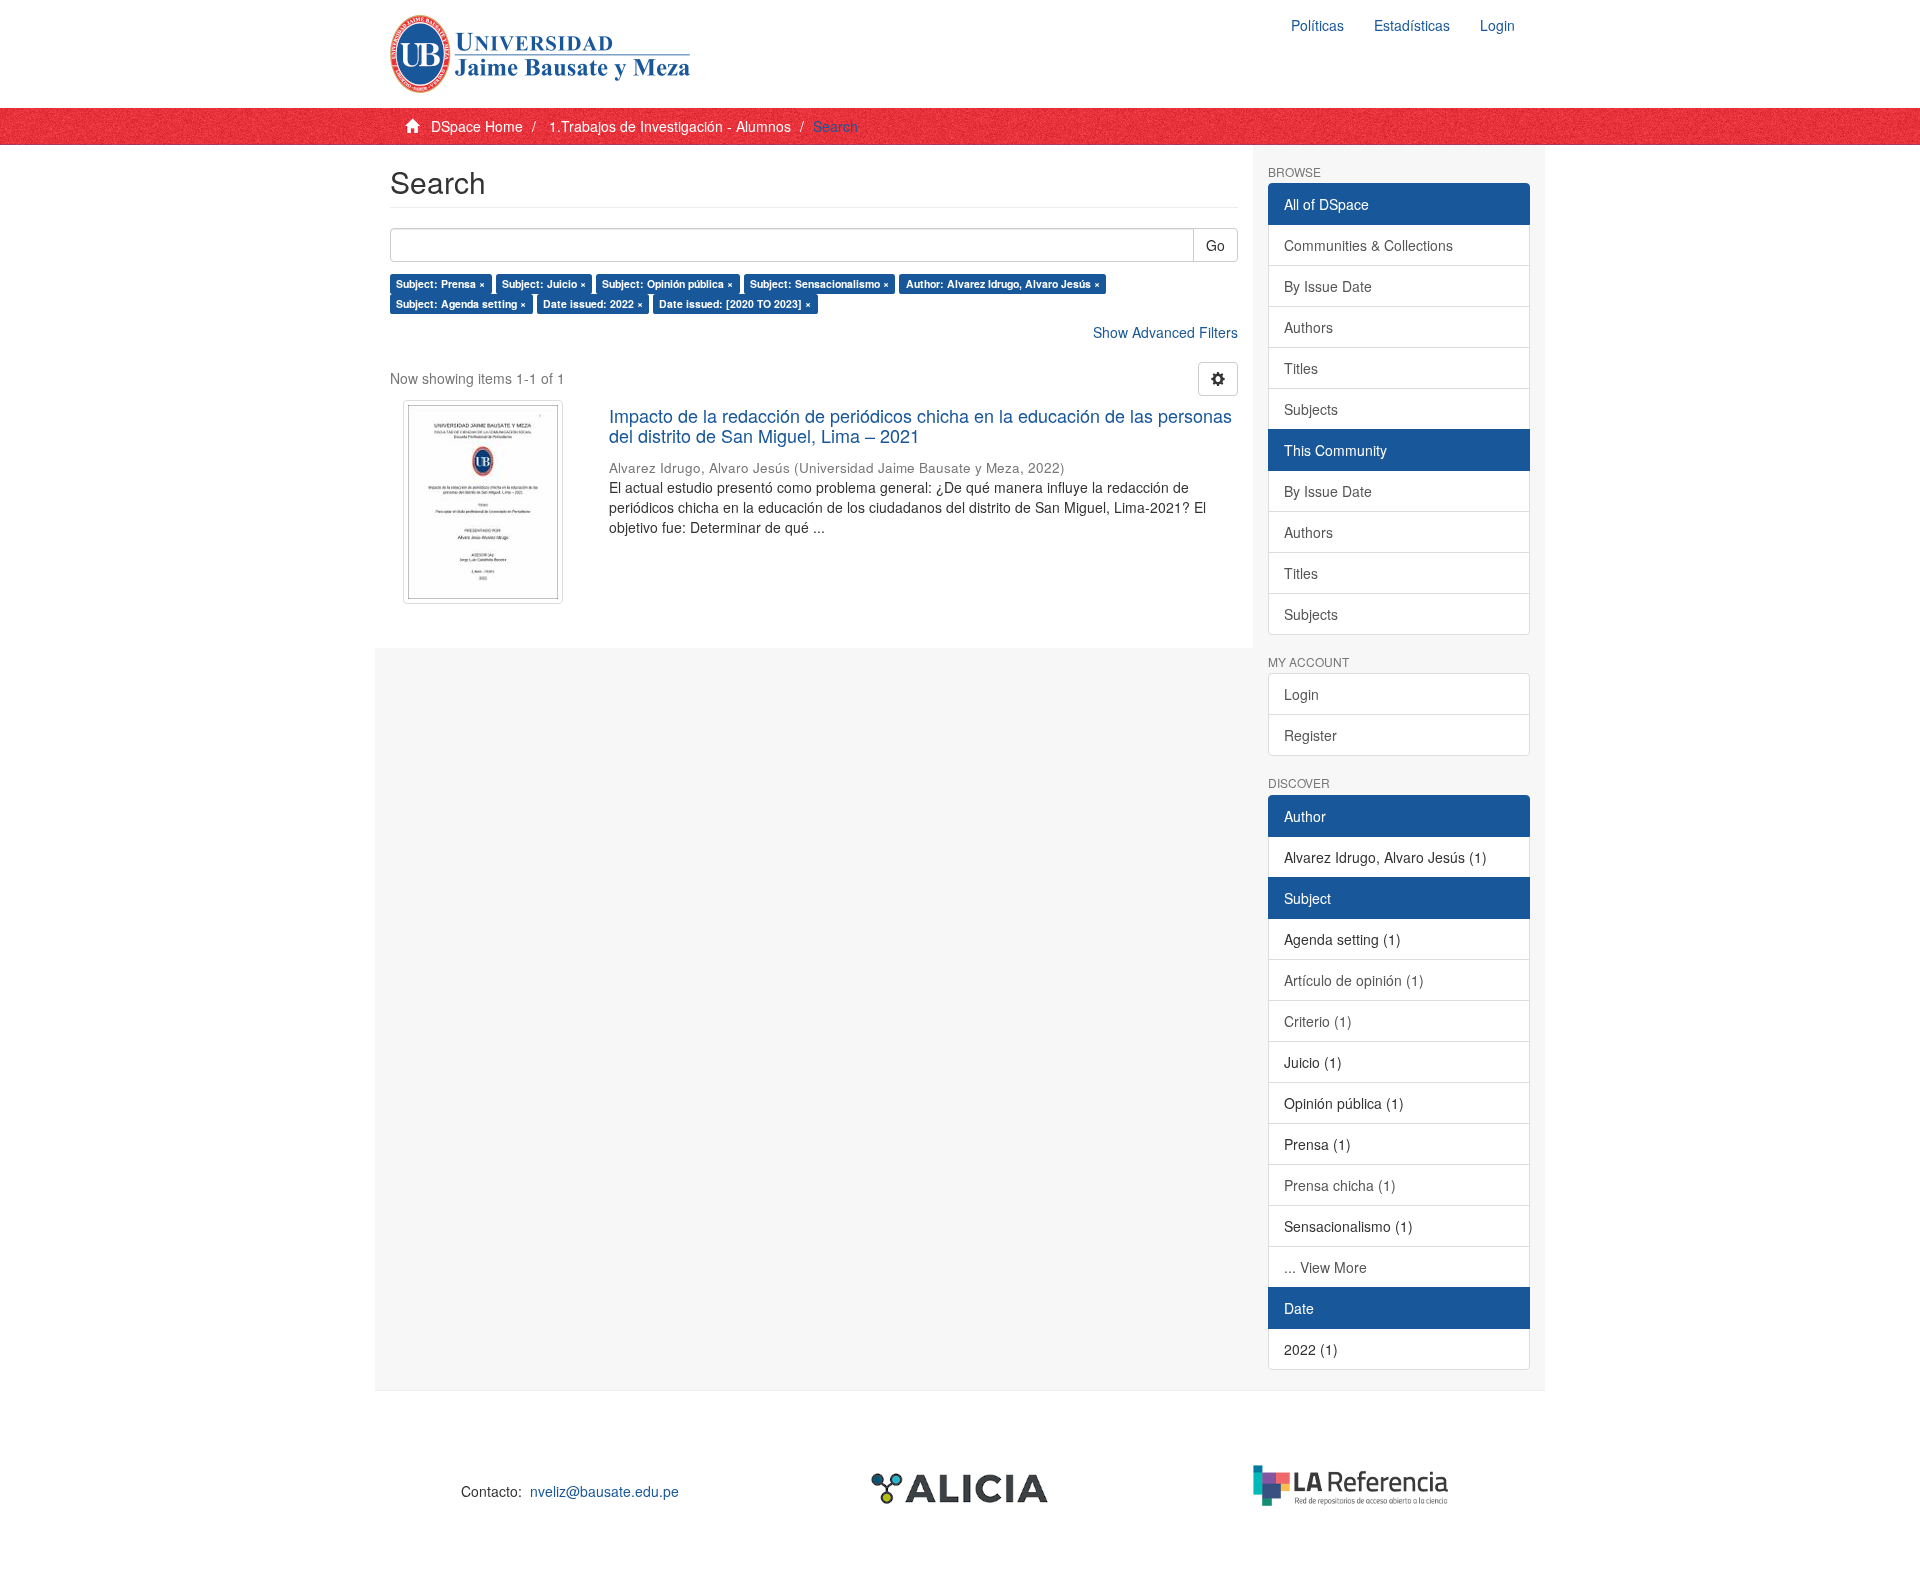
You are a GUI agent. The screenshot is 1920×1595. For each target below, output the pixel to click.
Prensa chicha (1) (1340, 1185)
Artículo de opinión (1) (1354, 980)
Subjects (1311, 409)
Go (1215, 245)
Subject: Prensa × (440, 283)
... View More (1325, 1267)
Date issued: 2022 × (593, 303)
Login (1301, 694)
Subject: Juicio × (544, 283)
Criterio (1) (1318, 1021)
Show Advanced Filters (1165, 332)
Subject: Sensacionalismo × (819, 283)
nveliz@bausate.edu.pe (604, 1491)
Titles (1301, 368)
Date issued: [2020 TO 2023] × (735, 303)
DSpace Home (477, 126)
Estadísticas (1412, 25)
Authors (1308, 327)
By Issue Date (1328, 286)
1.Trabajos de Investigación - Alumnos (670, 126)
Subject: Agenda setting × (461, 303)
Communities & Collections (1368, 245)
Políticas (1317, 25)
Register (1310, 735)
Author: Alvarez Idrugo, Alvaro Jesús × (1003, 283)
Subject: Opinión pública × (667, 283)
